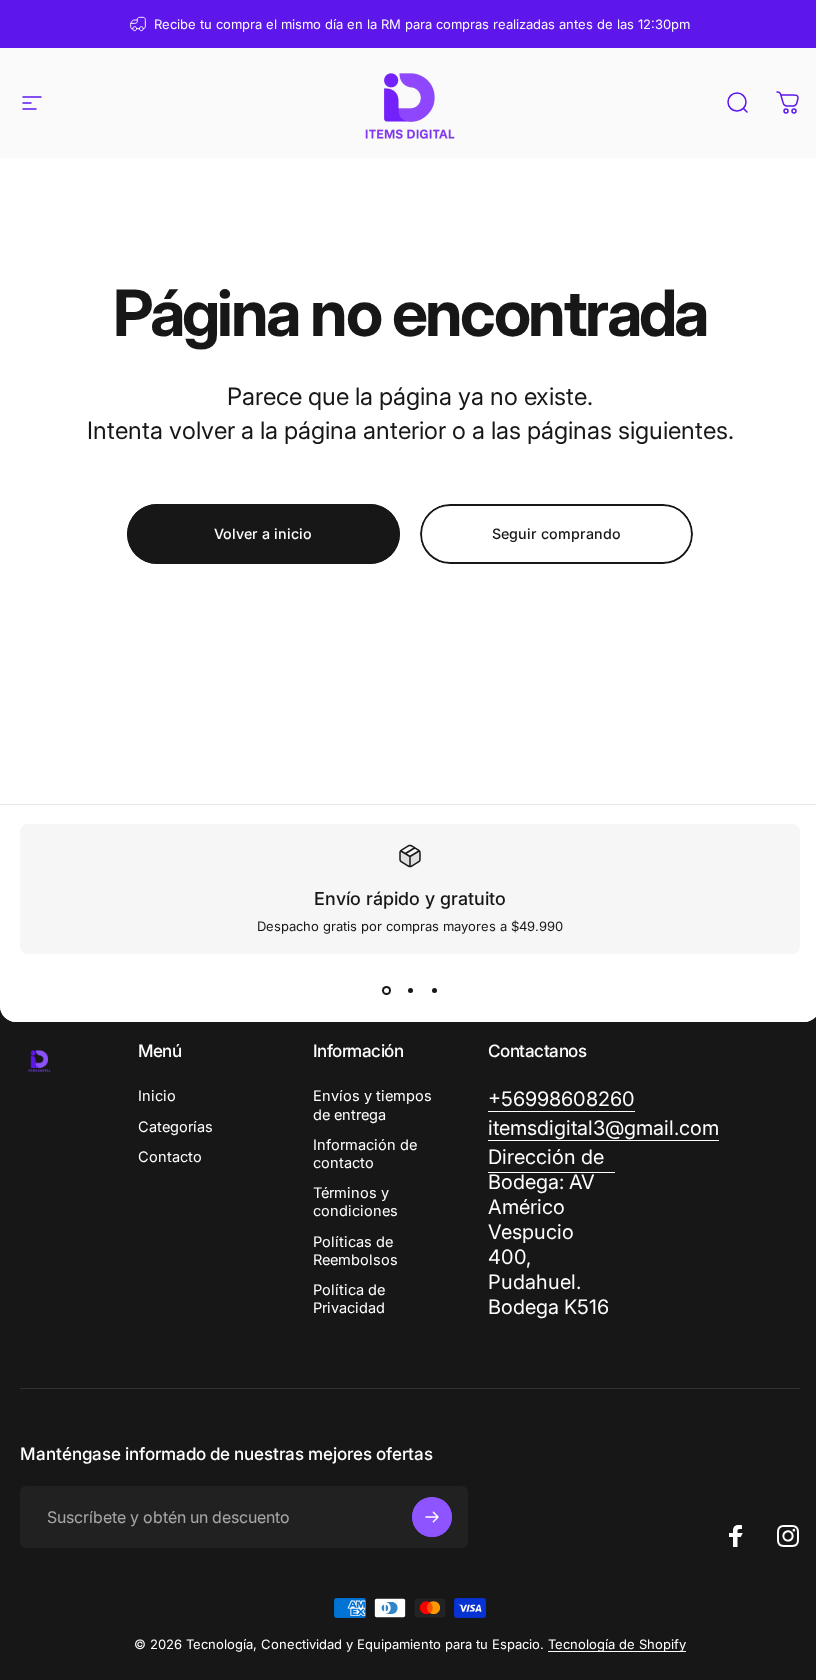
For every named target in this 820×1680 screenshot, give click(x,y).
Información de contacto (365, 1154)
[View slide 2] (410, 990)
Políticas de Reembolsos (355, 1251)
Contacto (170, 1157)
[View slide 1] (386, 990)
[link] (551, 1232)
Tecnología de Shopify (617, 1644)
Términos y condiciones (355, 1202)
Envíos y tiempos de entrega (372, 1105)
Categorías (175, 1127)
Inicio (157, 1096)
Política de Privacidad (349, 1299)
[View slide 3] (434, 990)
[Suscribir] (432, 1517)
